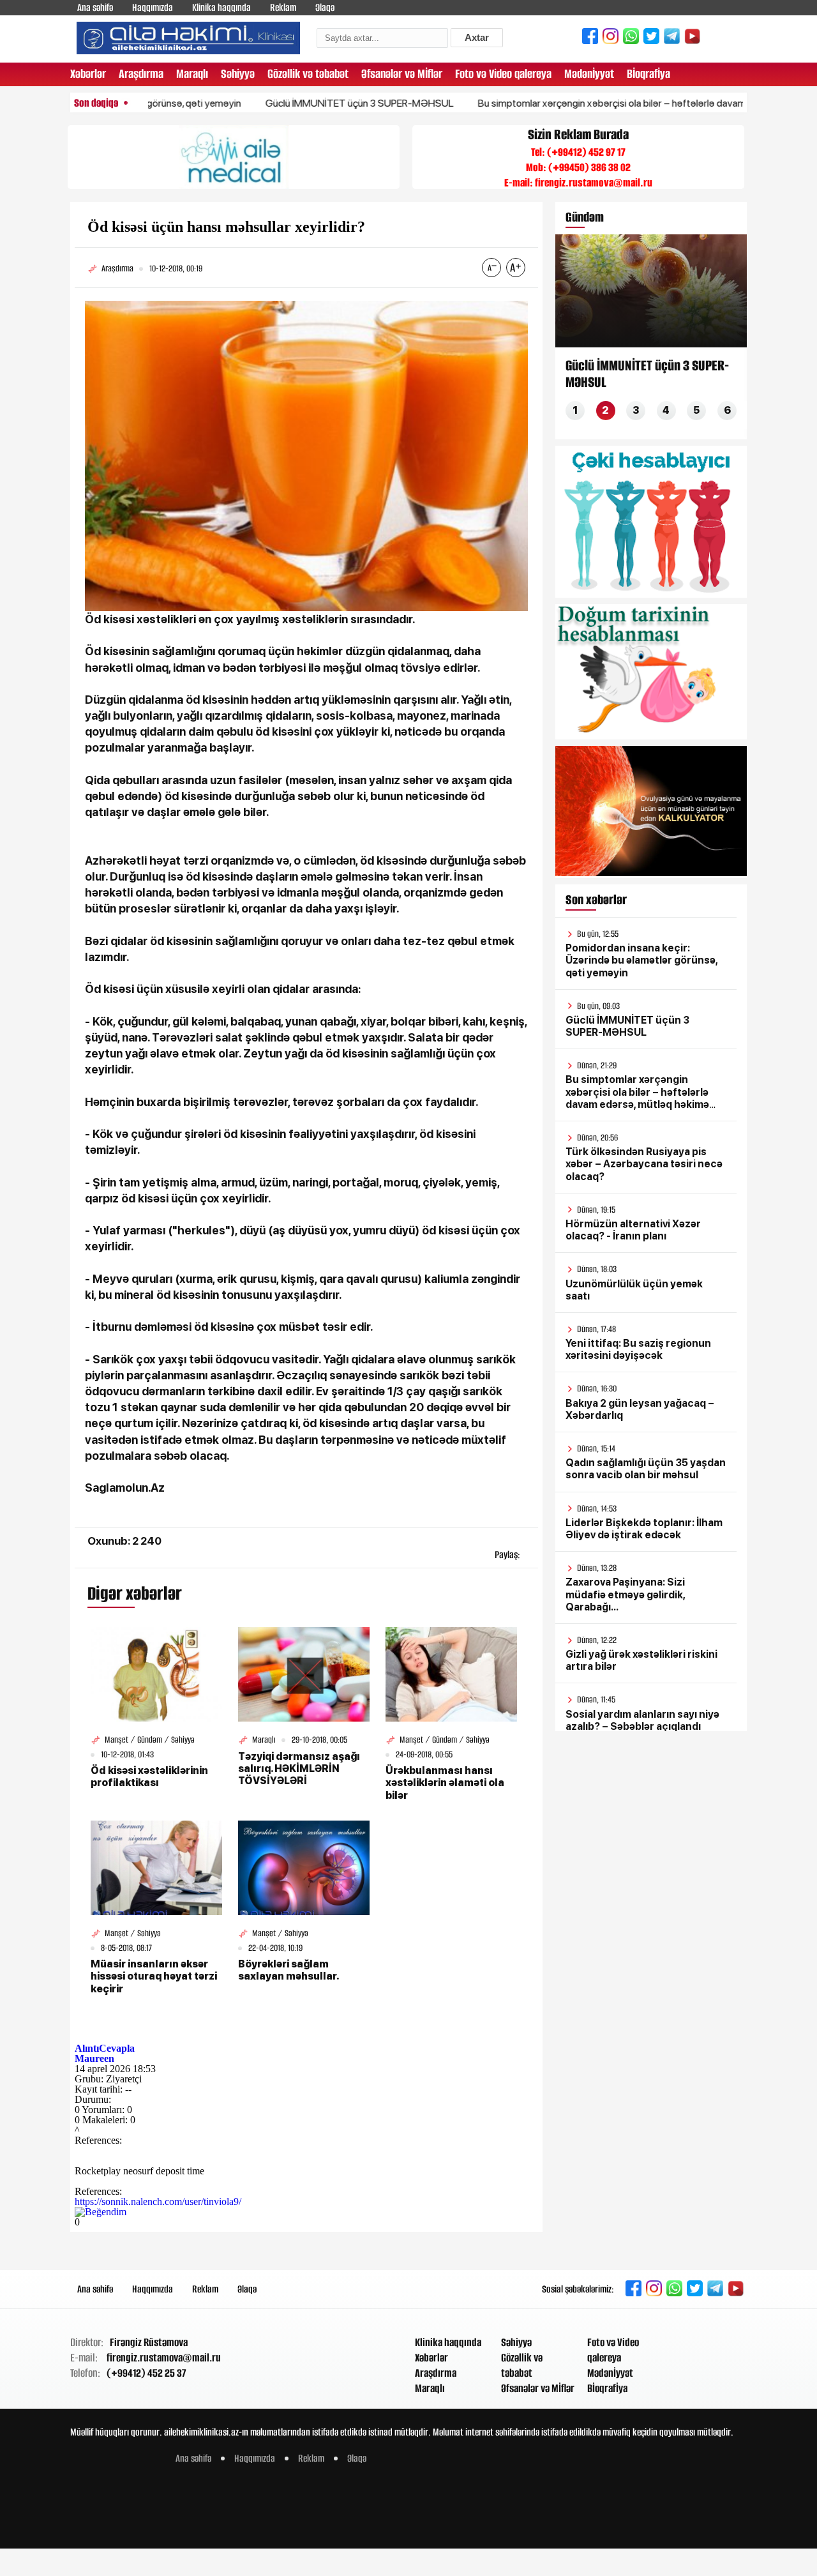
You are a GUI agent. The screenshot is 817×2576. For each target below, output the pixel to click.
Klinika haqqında (221, 7)
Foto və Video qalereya (503, 74)
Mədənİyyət (589, 74)
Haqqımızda (153, 7)
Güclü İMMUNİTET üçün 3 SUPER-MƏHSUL (305, 103)
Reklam (283, 7)
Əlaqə (325, 7)
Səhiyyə (238, 74)
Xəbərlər (88, 74)
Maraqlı (192, 74)
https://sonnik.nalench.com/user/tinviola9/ (158, 2201)
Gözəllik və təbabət (308, 74)
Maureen (94, 2058)
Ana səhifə (95, 7)
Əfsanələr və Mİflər (402, 74)
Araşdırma (141, 74)
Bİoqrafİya (648, 74)
